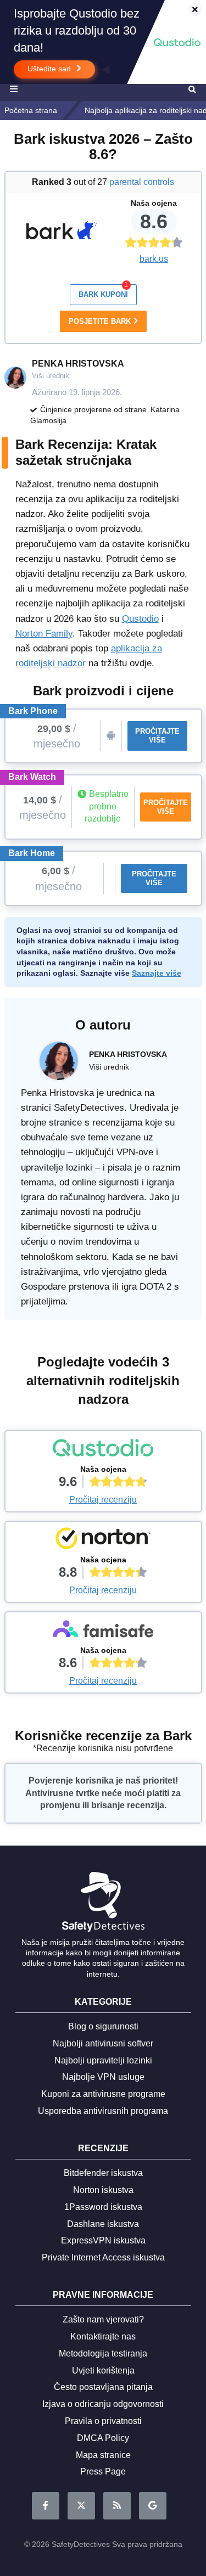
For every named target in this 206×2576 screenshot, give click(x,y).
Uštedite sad (50, 69)
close (190, 10)
